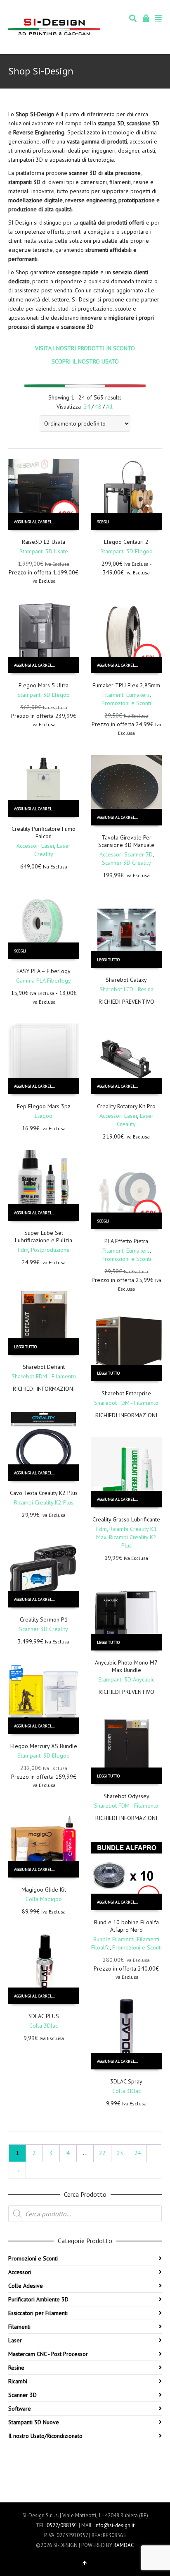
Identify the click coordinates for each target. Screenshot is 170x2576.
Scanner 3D (22, 2395)
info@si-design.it (115, 2525)
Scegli (103, 522)
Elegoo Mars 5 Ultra (44, 685)
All (109, 407)
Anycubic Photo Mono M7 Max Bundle (126, 1666)
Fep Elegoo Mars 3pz (44, 1106)
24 (87, 407)
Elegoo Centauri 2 (126, 542)
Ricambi (18, 2381)
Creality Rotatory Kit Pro (126, 1106)
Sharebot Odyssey (126, 1796)
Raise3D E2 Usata (44, 542)
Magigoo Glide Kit (44, 1890)
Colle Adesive (26, 2286)
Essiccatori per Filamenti (38, 2313)
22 (102, 2153)
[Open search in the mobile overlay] (85, 2214)
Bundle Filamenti (114, 1939)
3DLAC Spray (126, 2081)
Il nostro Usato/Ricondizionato (45, 2436)
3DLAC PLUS (44, 2016)
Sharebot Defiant (44, 1367)
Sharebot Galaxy (126, 980)
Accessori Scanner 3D (126, 854)
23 (120, 2153)
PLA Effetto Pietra (126, 1241)
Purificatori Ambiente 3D (38, 2299)
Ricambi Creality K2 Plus (44, 1502)
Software (20, 2409)
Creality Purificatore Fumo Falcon (44, 832)
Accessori (20, 2272)
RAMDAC (124, 2545)
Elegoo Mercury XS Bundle (44, 1746)
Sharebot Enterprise (126, 1393)
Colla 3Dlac (44, 2026)
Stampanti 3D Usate (44, 551)
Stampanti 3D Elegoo (126, 551)
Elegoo (44, 1116)
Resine (16, 2368)
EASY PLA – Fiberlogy (44, 971)
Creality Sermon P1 (44, 1619)
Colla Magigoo (44, 1899)
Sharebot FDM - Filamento (44, 1376)
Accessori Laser (35, 846)
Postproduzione (50, 1250)
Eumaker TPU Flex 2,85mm (126, 685)
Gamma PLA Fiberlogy (44, 981)
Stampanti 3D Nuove (34, 2422)
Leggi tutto (108, 960)
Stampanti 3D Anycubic (126, 1679)
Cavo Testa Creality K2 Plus (44, 1493)
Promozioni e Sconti (126, 703)
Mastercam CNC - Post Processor (48, 2354)
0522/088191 (62, 2525)
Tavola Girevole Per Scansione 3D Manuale (126, 841)
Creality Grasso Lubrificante (126, 1519)
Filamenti (19, 2327)
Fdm (23, 1250)
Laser (15, 2340)
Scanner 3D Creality (126, 863)
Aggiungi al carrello (35, 522)
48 (98, 407)
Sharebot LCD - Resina (126, 989)
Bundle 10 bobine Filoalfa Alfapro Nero (126, 1926)
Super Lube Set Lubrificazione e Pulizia (44, 1237)
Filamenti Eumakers (126, 695)
